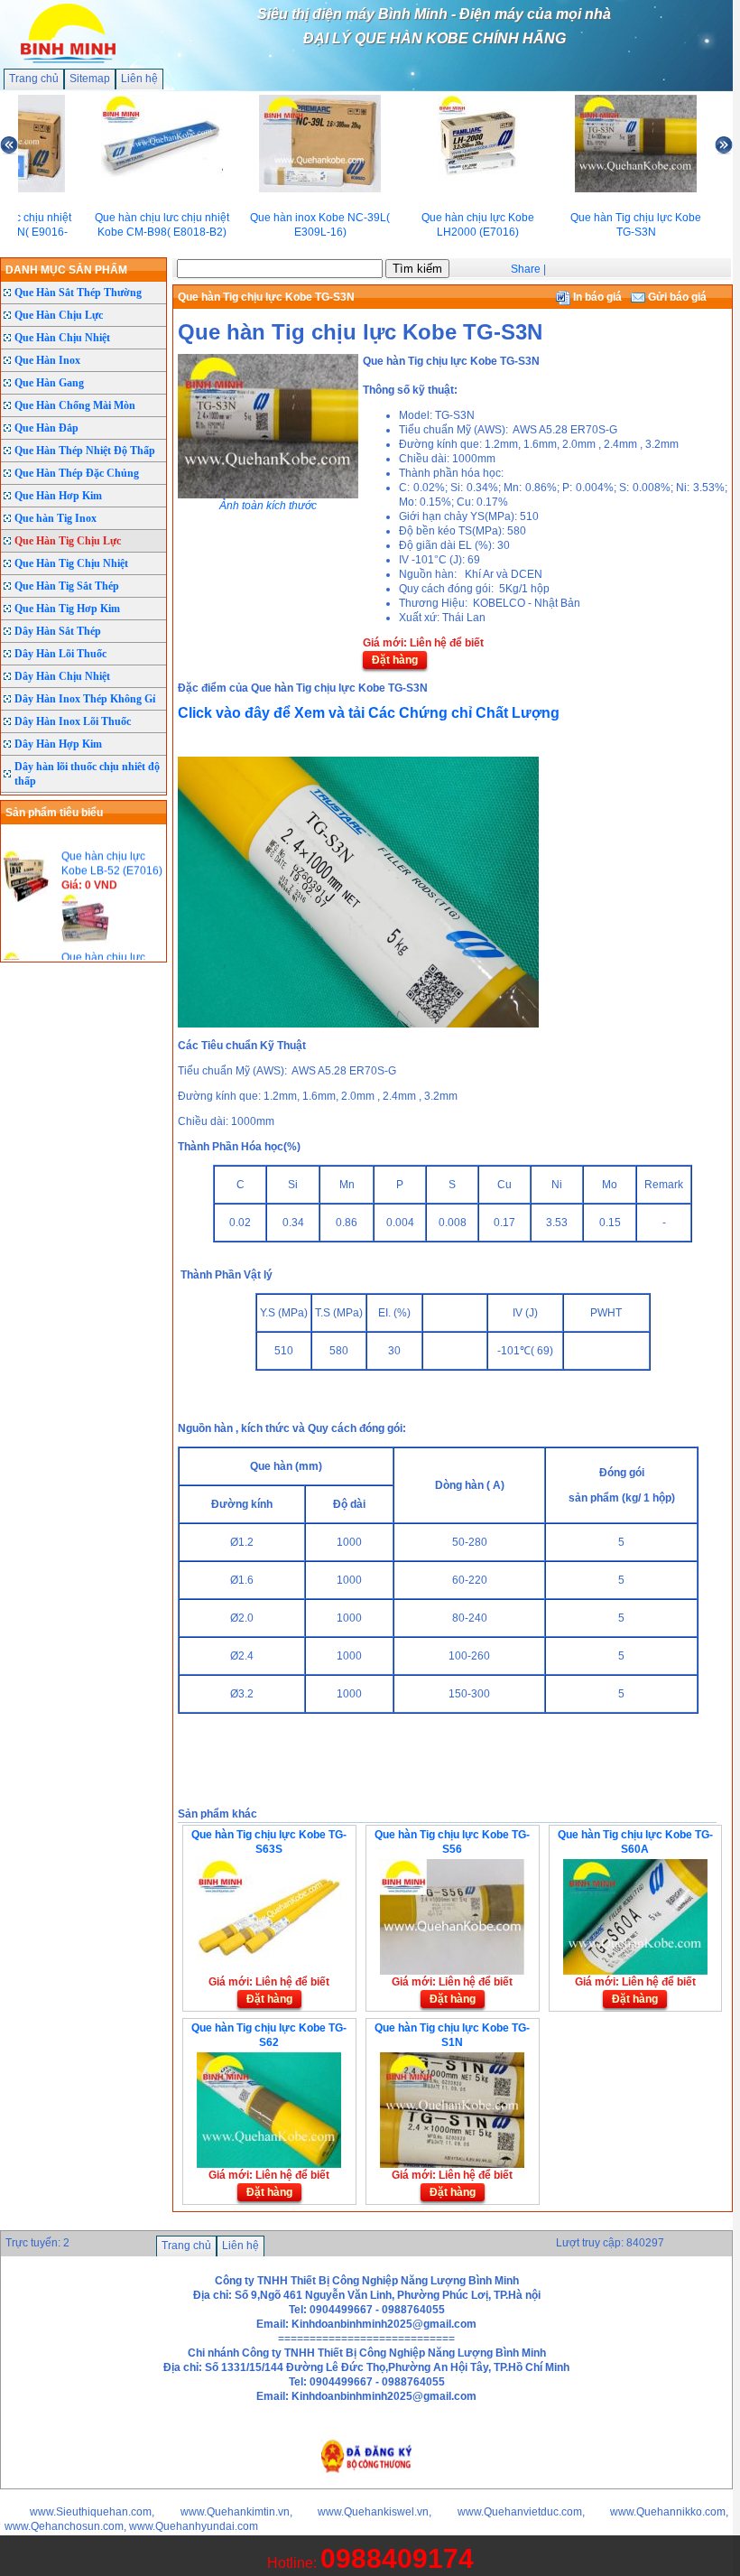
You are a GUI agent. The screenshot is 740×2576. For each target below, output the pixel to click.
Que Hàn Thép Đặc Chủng (77, 473)
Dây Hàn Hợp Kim (58, 744)
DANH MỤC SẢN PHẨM (66, 270)
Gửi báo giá (676, 297)
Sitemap (90, 79)
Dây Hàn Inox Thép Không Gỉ (85, 699)
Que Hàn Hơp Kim (58, 496)
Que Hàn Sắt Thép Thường (78, 293)
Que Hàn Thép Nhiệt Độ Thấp (85, 451)
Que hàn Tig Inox (55, 518)
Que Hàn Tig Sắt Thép (67, 586)
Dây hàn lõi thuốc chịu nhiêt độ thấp (87, 774)
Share (526, 269)
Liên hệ (139, 79)
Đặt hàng (395, 660)
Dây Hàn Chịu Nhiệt (62, 676)
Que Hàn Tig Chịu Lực (68, 541)
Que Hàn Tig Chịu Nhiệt (71, 563)
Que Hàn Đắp (46, 428)
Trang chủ (34, 79)
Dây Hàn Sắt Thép (58, 631)
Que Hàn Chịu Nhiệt (62, 338)
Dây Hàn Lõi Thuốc (60, 654)
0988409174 (397, 2558)
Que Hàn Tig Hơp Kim (67, 609)
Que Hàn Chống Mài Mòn (75, 405)
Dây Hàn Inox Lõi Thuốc (73, 721)
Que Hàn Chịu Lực (59, 315)
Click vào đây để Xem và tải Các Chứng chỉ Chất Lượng (369, 713)
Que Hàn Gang (49, 383)
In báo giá (596, 297)
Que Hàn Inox (47, 360)
